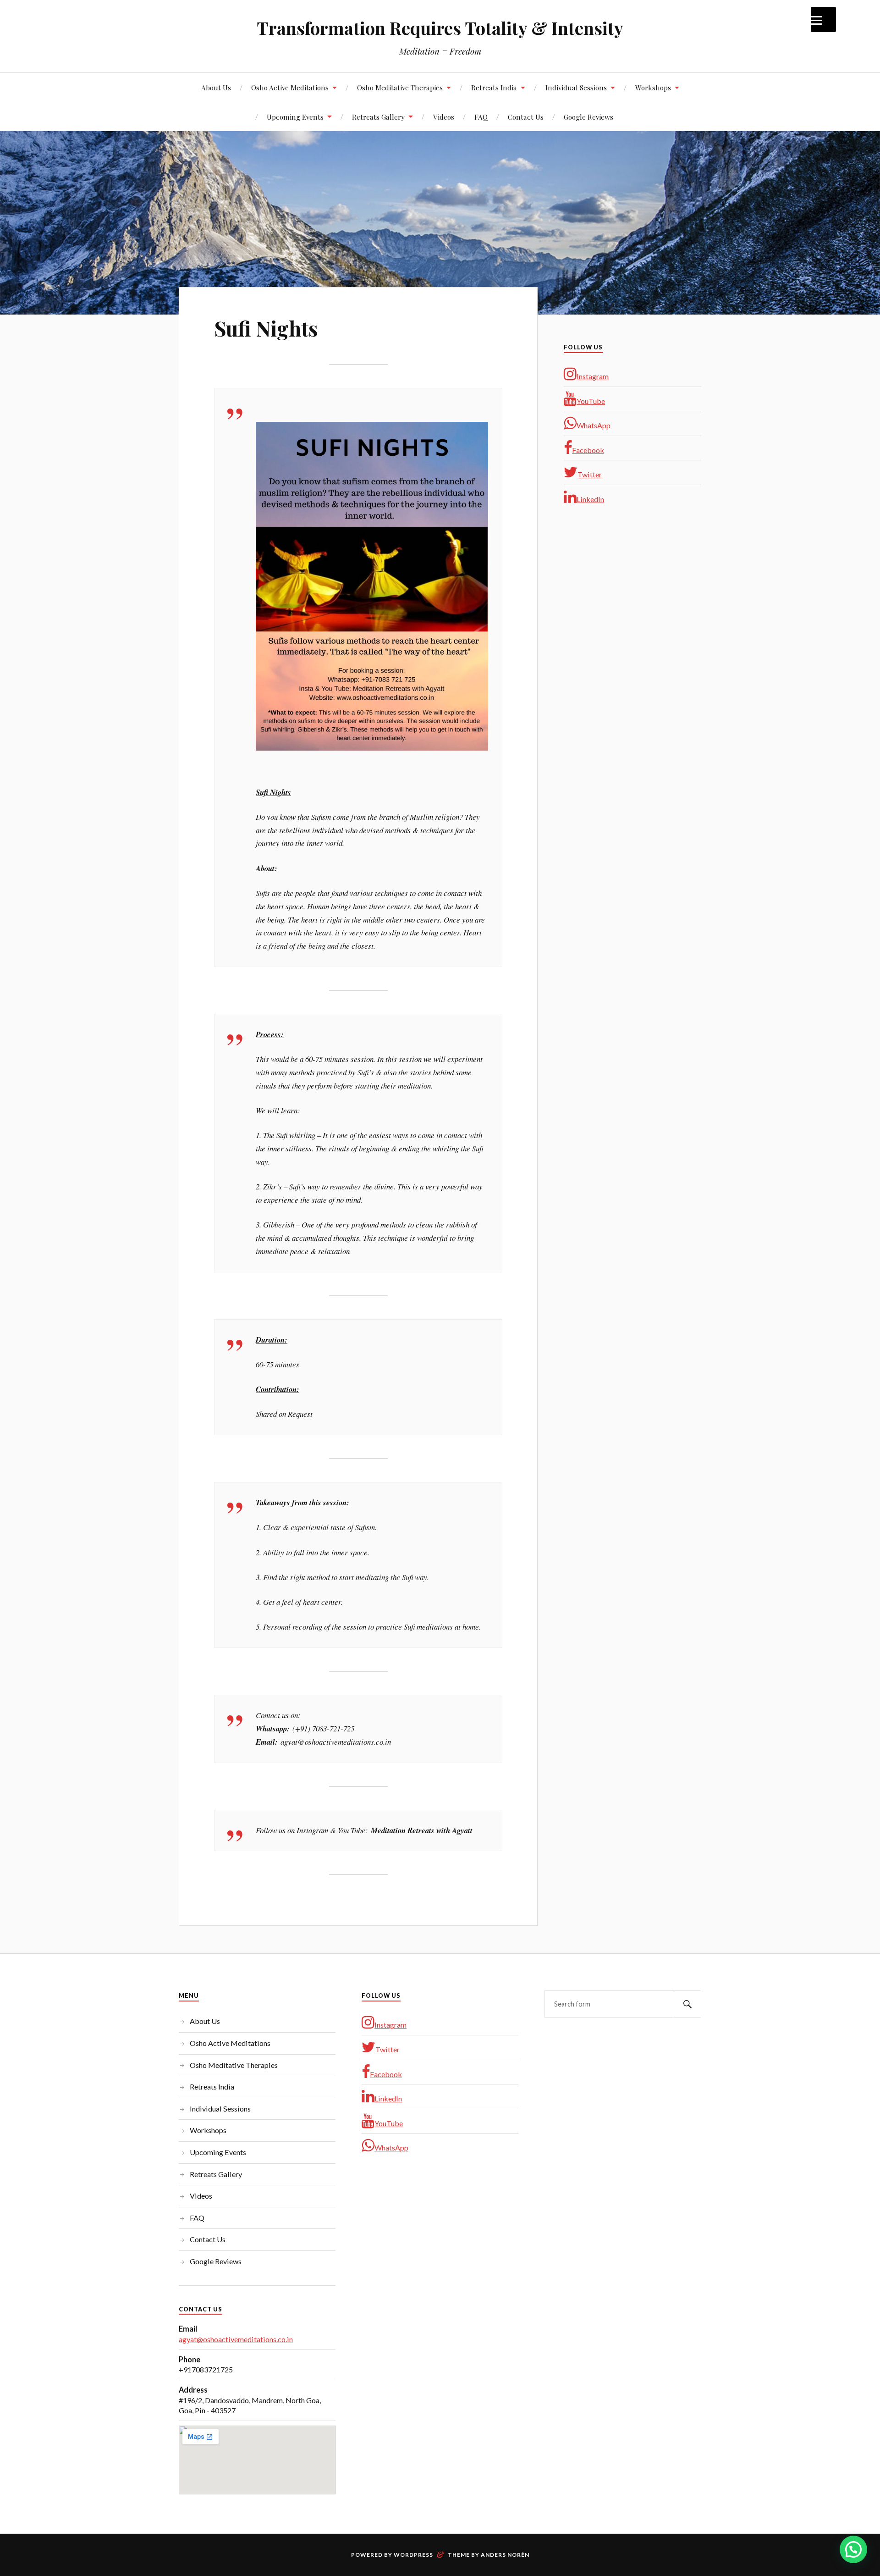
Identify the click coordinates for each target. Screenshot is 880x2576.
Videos (444, 117)
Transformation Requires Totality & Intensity (440, 28)
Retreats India (494, 87)
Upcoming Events (295, 117)
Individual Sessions (576, 87)
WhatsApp (594, 425)
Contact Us (526, 117)
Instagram (593, 376)
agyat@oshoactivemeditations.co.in (236, 2339)
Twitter (590, 474)
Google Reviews (588, 117)
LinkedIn (590, 499)
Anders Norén (505, 2555)
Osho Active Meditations (290, 87)
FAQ (481, 117)
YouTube (591, 401)
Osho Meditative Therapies (400, 87)
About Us (216, 87)
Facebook (588, 450)
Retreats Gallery (378, 117)
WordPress (413, 2555)
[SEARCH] (687, 2004)
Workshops (653, 87)
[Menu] (823, 19)
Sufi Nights (266, 328)
